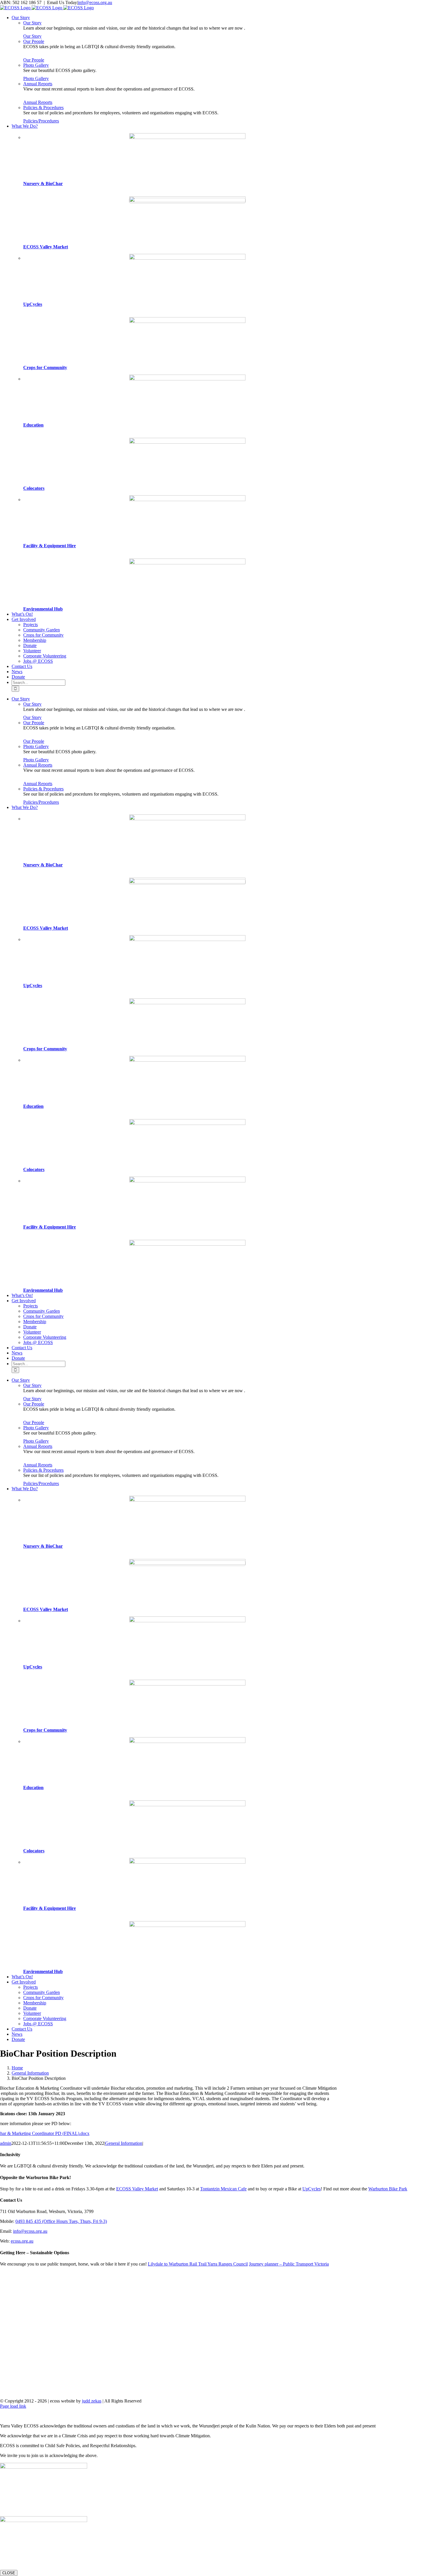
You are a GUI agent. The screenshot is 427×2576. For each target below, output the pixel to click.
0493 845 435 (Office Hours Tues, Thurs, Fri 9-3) (61, 2221)
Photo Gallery (36, 65)
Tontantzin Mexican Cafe (223, 2189)
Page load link (13, 2406)
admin (6, 2143)
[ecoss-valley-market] (187, 201)
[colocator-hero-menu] (187, 442)
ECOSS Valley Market (46, 247)
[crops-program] (187, 321)
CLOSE (9, 2573)
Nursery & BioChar (43, 184)
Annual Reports (38, 84)
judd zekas (92, 2401)
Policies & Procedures (43, 108)
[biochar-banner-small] (187, 137)
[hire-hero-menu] (187, 500)
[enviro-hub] (187, 563)
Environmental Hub (43, 609)
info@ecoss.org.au (95, 2)
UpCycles (33, 304)
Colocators (34, 488)
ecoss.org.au (22, 2241)
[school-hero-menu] (187, 379)
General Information (124, 2143)
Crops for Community (45, 367)
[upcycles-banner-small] (187, 258)
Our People (34, 41)
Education (33, 425)
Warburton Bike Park (388, 2189)
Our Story (32, 23)
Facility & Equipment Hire (50, 546)
